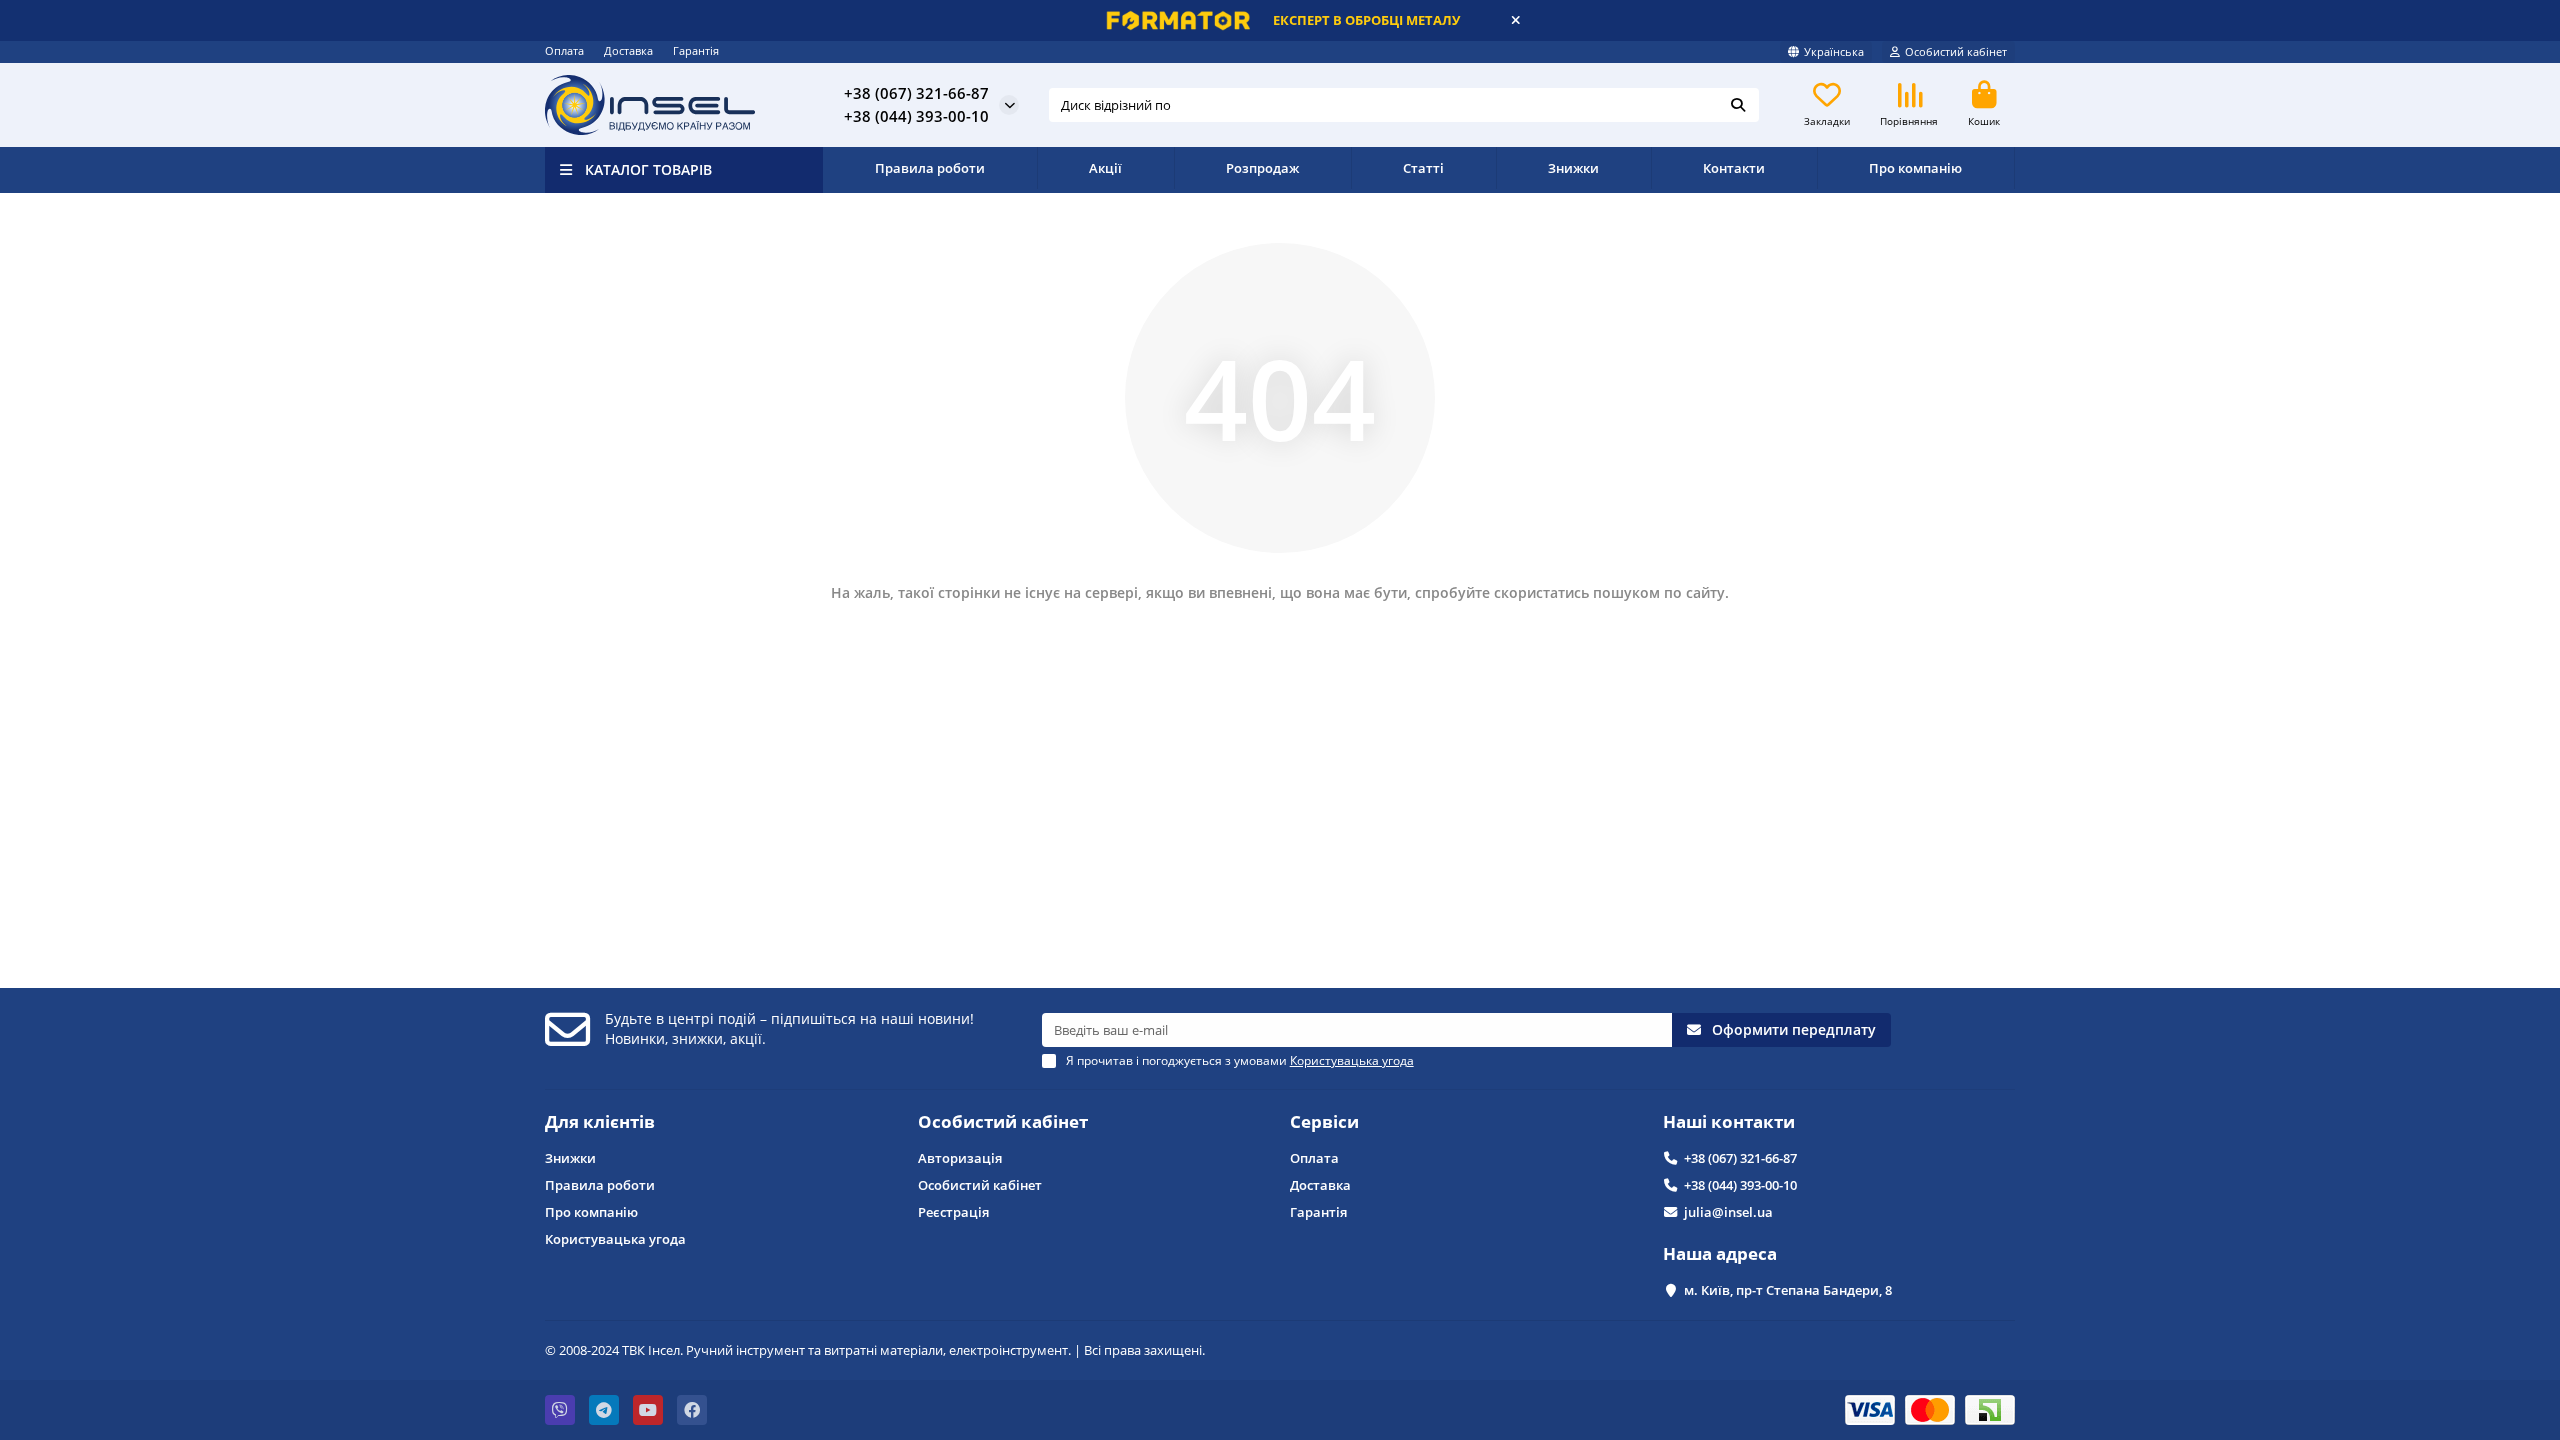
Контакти (1734, 168)
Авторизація (960, 1158)
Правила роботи (930, 168)
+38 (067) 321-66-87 (1740, 1158)
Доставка (628, 50)
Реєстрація (953, 1212)
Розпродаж (1262, 168)
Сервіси (1324, 1121)
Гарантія (696, 50)
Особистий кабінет (1003, 1121)
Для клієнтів (600, 1121)
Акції (1105, 168)
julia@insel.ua (1728, 1212)
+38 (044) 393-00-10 (1740, 1185)
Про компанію (1915, 168)
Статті (1423, 168)
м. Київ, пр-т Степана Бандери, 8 (1788, 1290)
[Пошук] (1738, 105)
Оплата (564, 50)
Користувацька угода (615, 1239)
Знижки (1573, 168)
